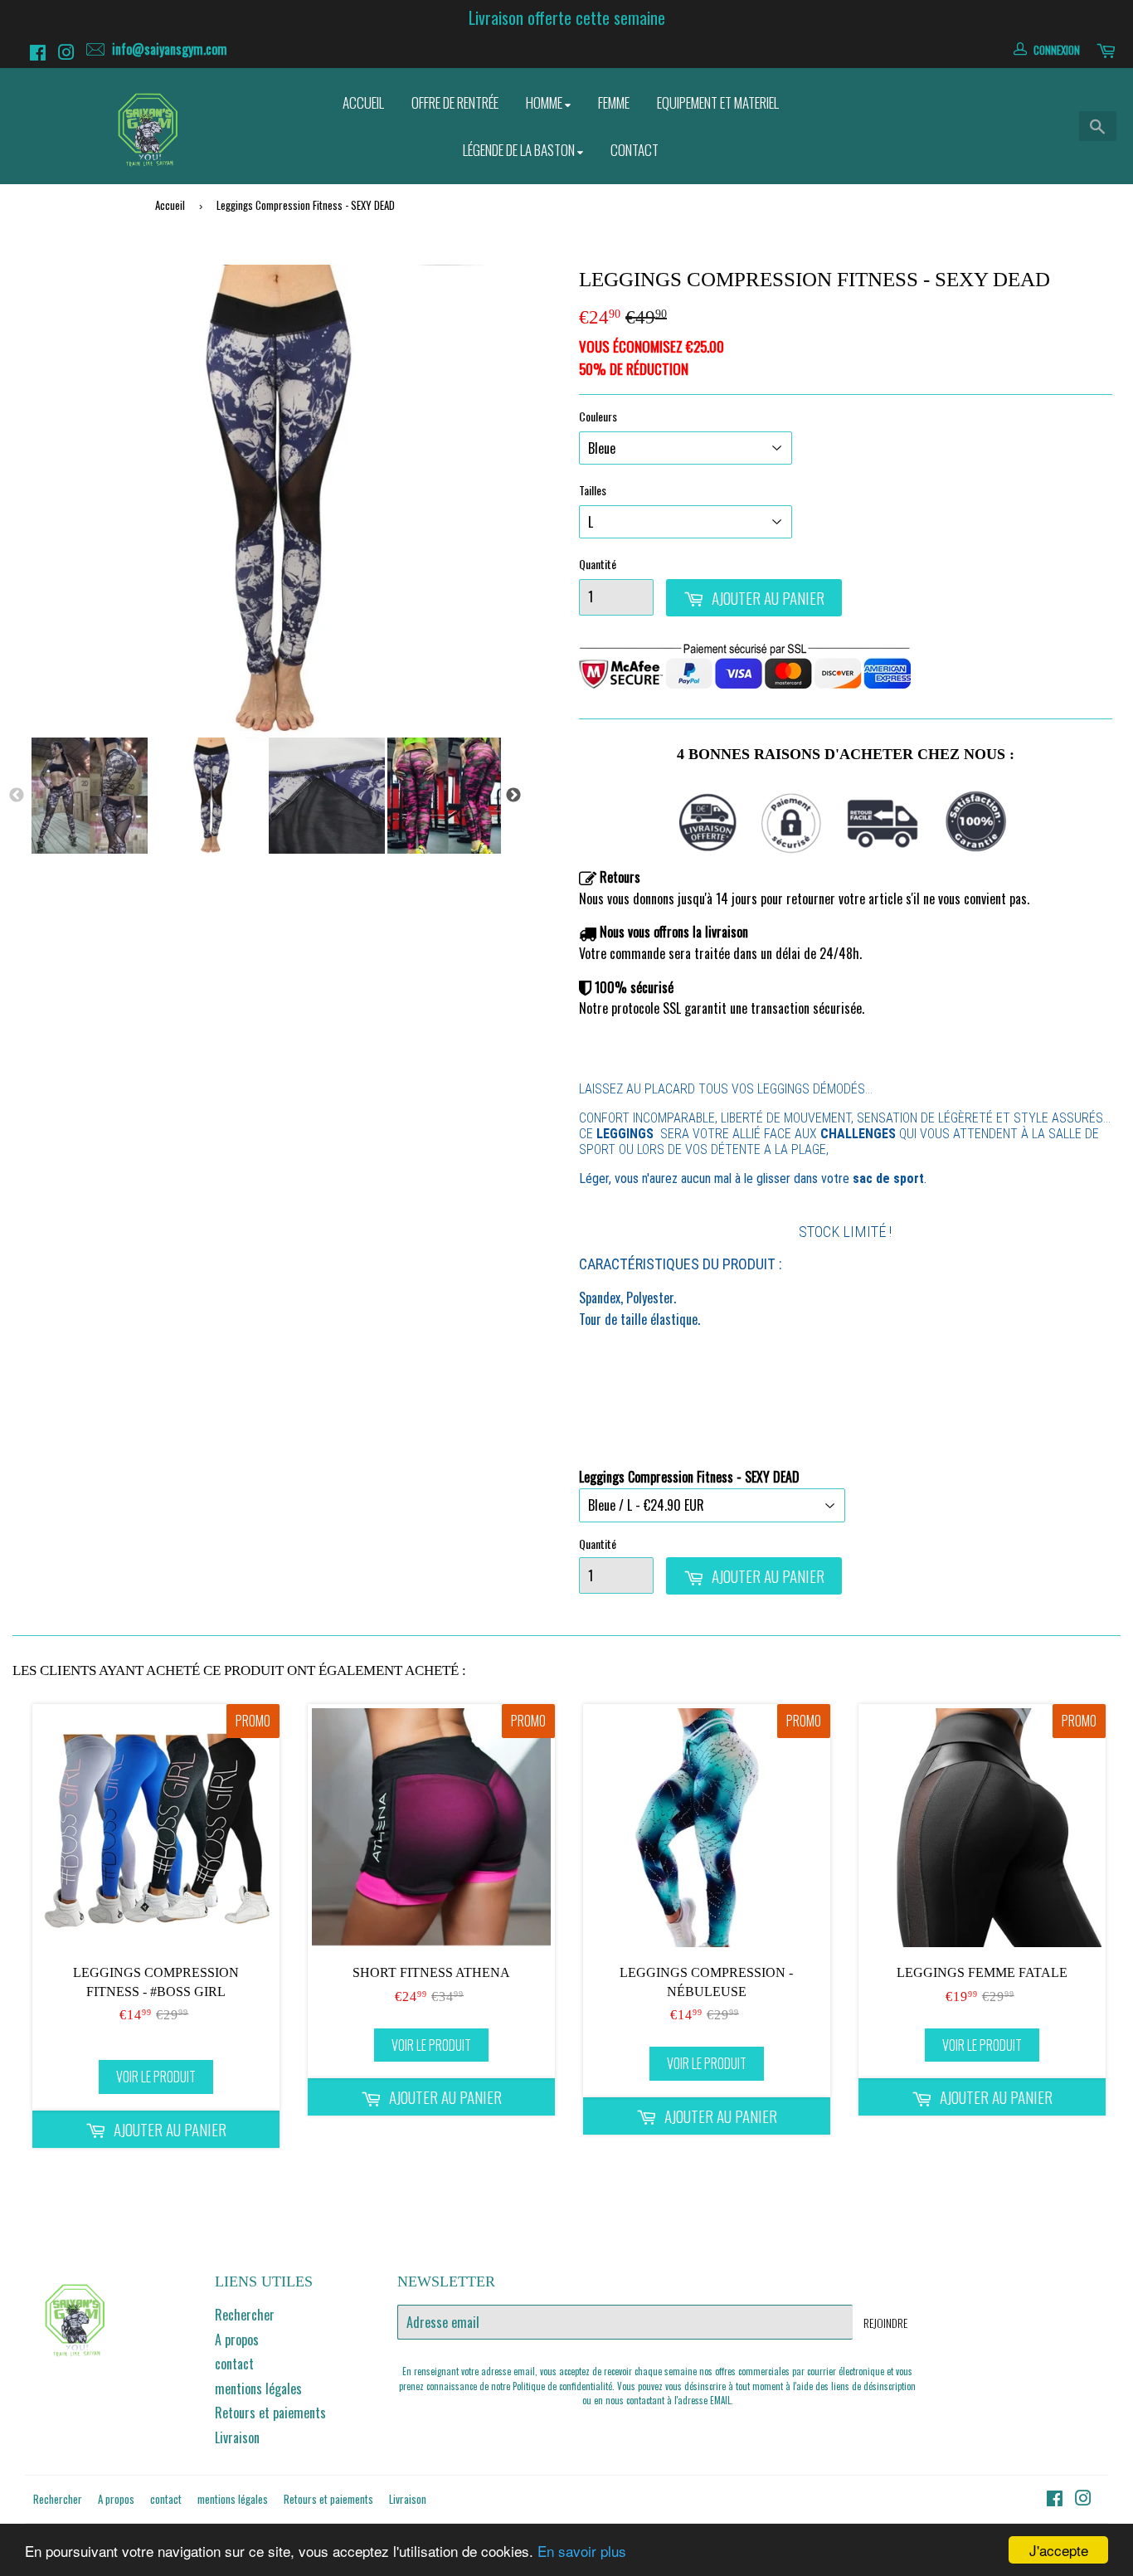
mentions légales (258, 2389)
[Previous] (17, 796)
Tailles (593, 490)
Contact (635, 150)
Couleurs (598, 416)
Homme (545, 102)
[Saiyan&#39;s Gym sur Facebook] (40, 54)
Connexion (1057, 50)
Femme (614, 102)
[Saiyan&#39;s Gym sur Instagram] (68, 54)
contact (234, 2364)
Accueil (363, 102)
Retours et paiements (270, 2413)
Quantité (598, 564)
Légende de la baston (520, 150)
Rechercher (245, 2315)
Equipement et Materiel (718, 102)
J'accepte (1059, 2550)
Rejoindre (885, 2323)
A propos (237, 2340)
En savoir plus (582, 2551)
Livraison (237, 2437)
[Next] (513, 796)
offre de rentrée (455, 102)
